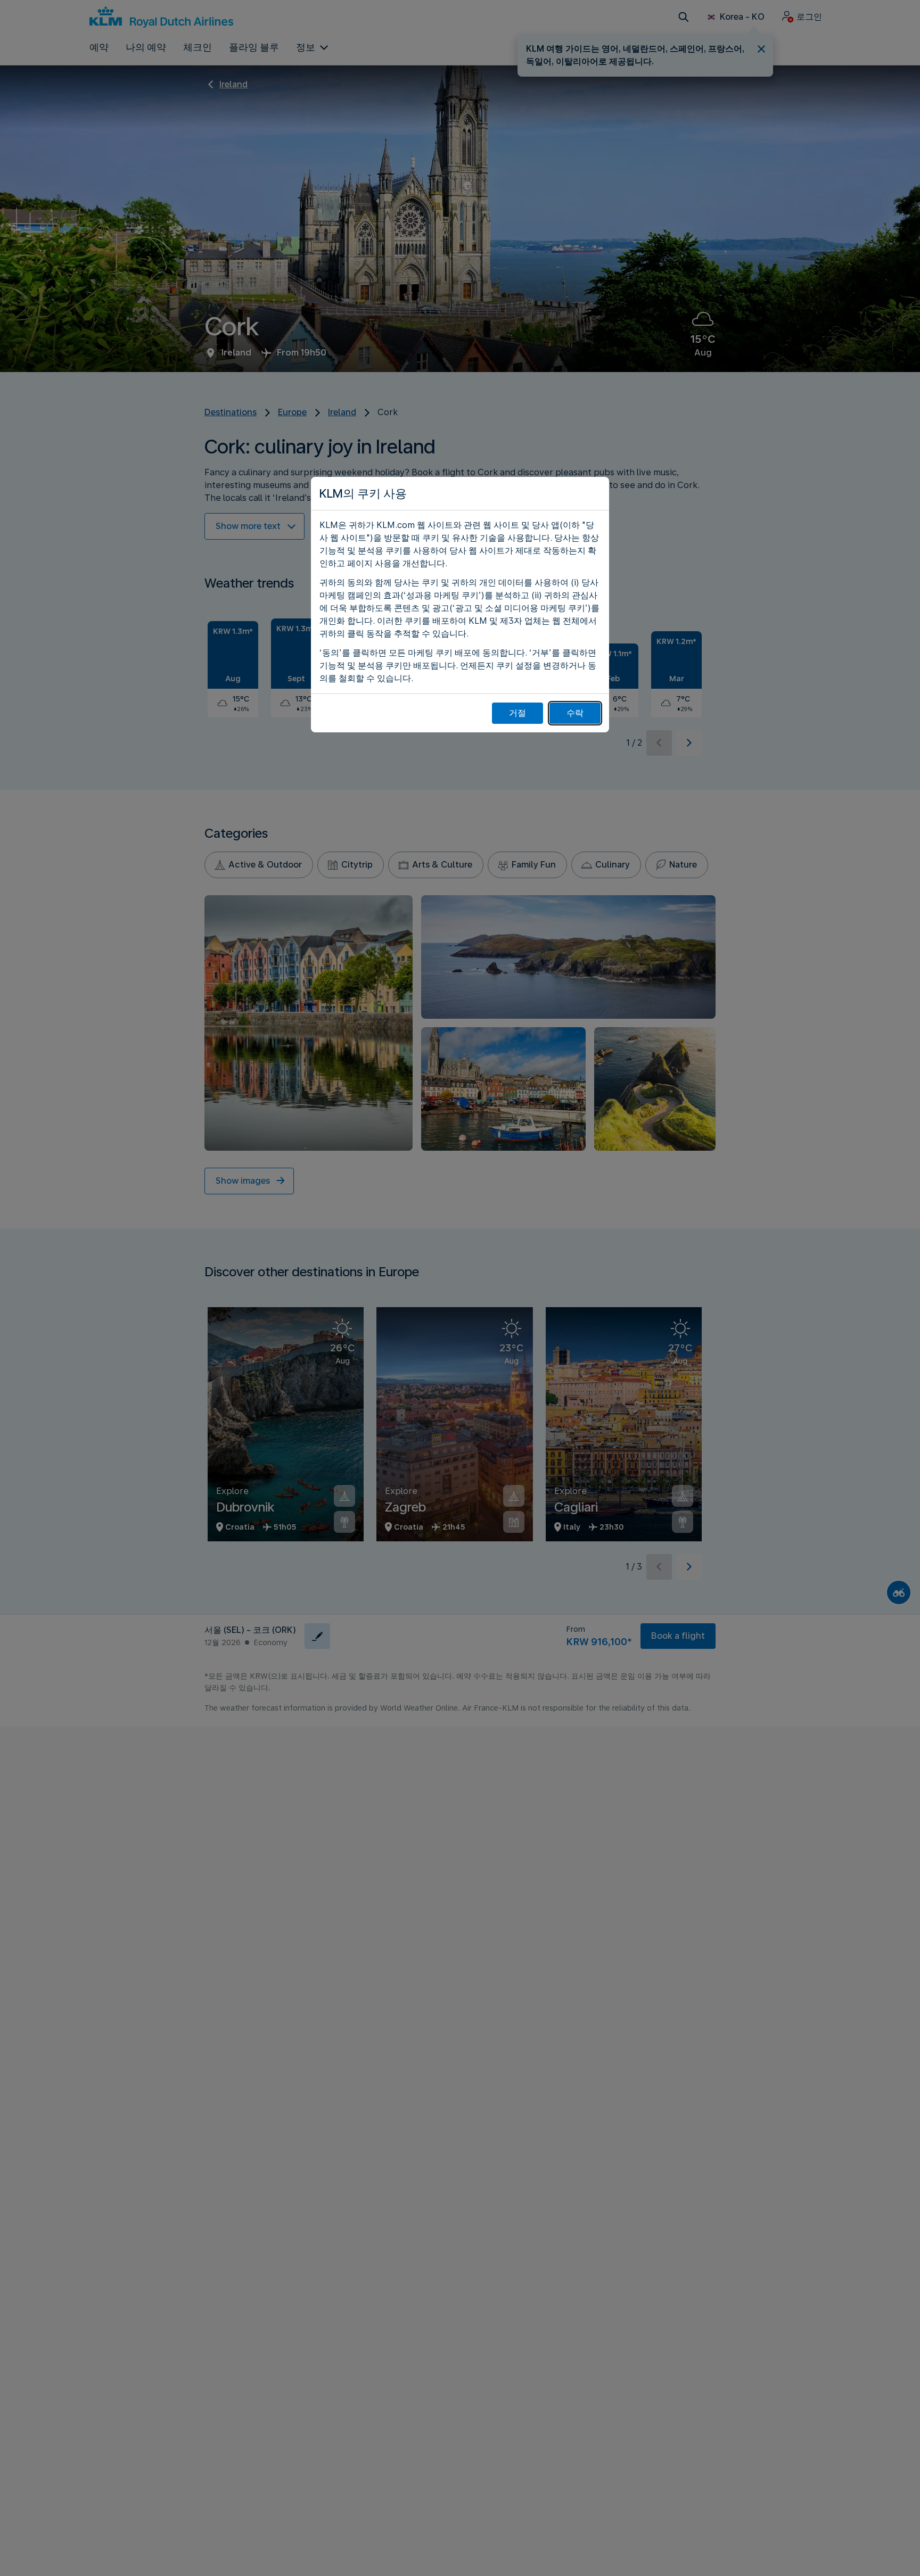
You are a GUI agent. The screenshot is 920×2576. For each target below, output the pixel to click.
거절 (517, 713)
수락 (575, 713)
